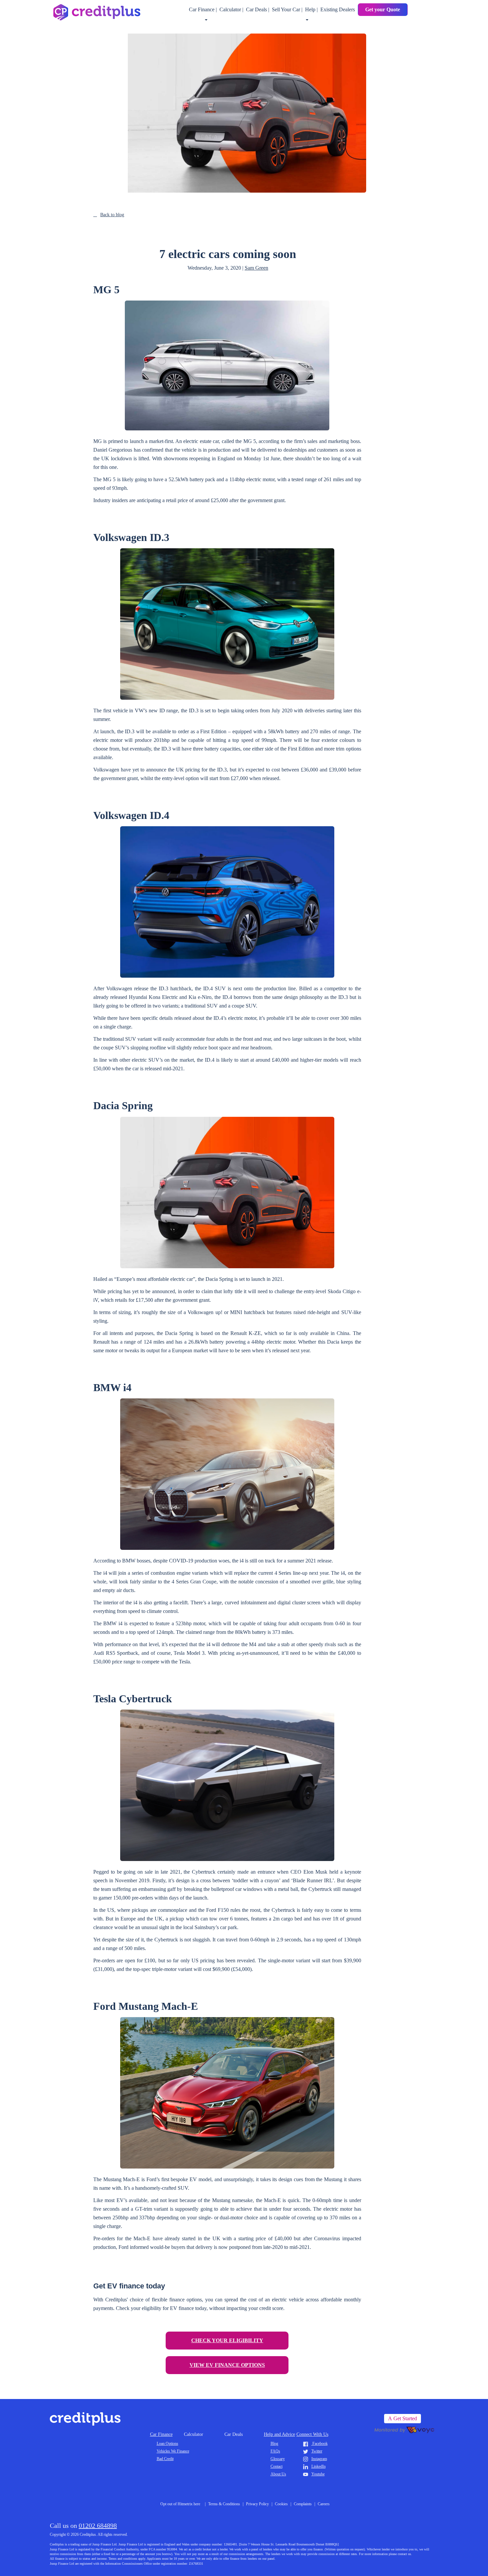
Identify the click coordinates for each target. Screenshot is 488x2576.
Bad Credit (165, 2459)
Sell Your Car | (288, 9)
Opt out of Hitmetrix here (180, 2504)
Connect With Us (312, 2434)
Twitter (317, 2451)
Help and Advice (280, 2434)
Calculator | (232, 9)
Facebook (320, 2443)
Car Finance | (203, 9)
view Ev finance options (227, 2365)
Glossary (278, 2459)
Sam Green (256, 268)
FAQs (275, 2451)
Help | (312, 9)
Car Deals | (258, 9)
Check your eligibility (227, 2340)
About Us (278, 2474)
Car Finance (161, 2434)
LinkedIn (319, 2466)
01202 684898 (98, 2526)
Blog (274, 2443)
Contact (277, 2466)
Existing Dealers (338, 9)
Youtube (318, 2474)
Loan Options (167, 2443)
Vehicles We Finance (173, 2451)
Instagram (319, 2459)
